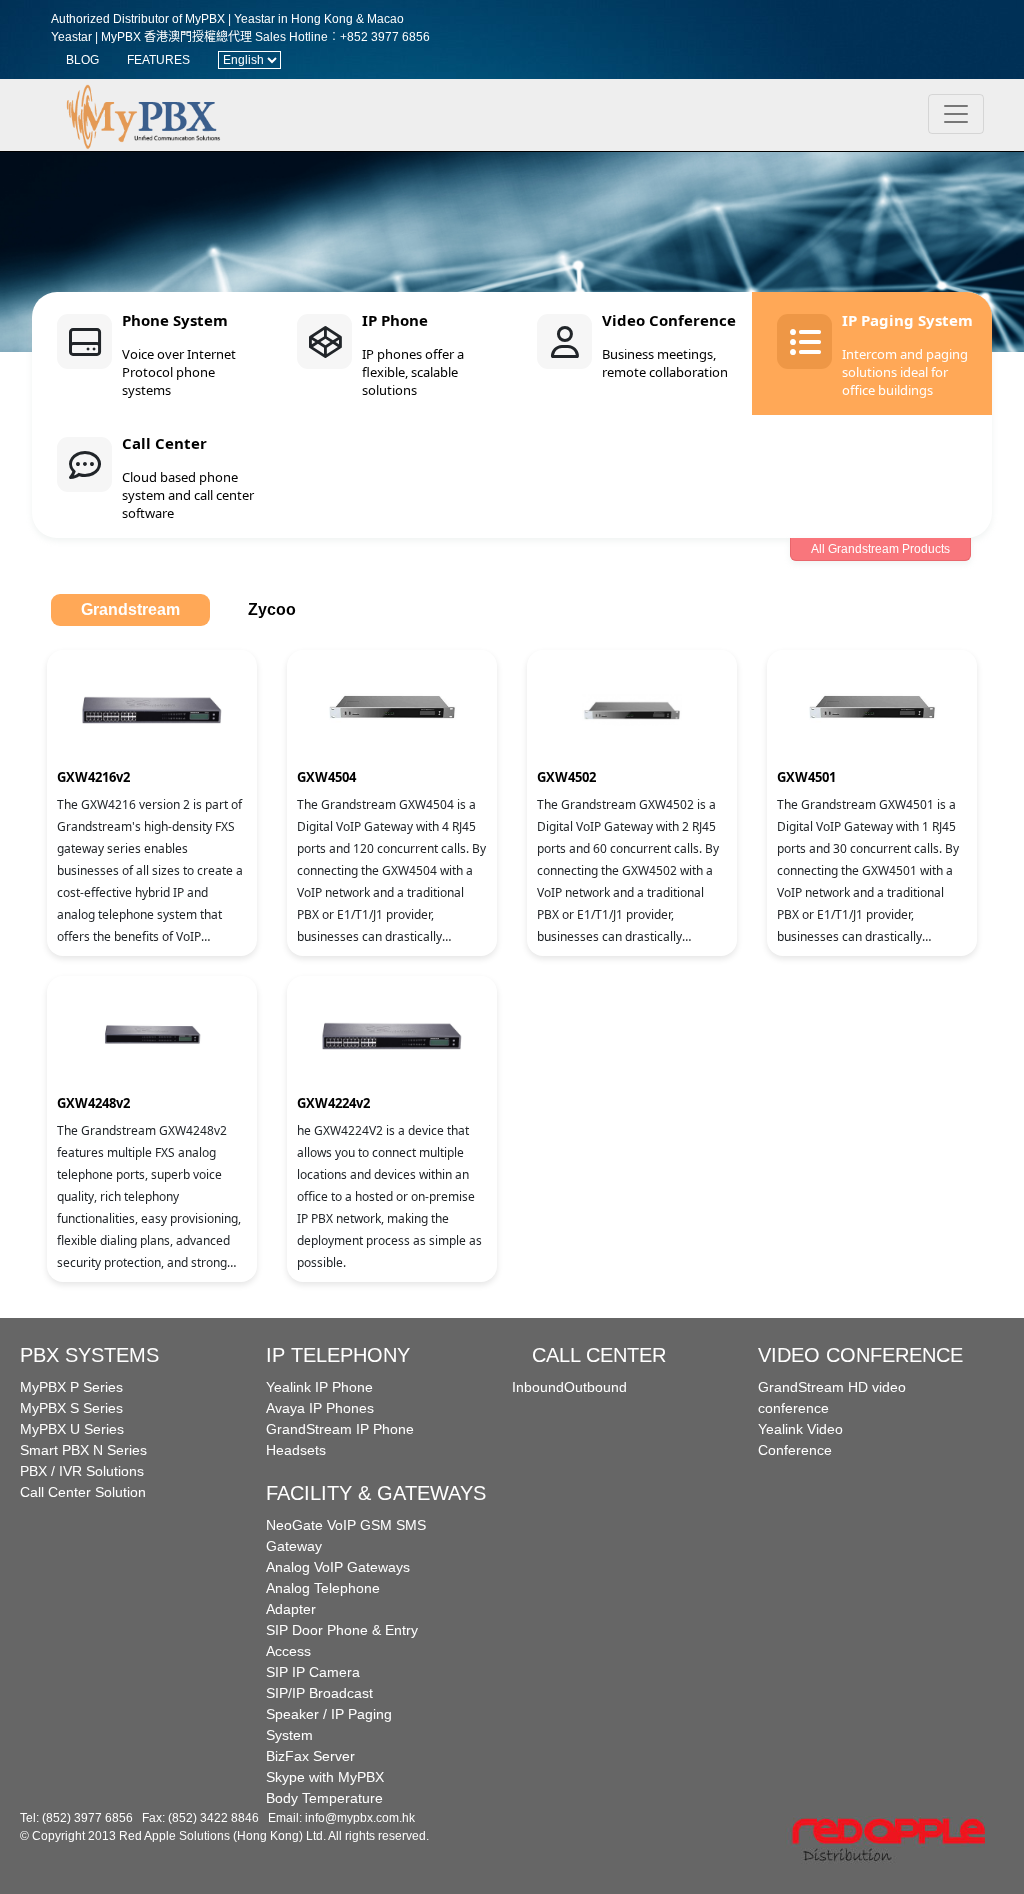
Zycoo (272, 609)
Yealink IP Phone (319, 1387)
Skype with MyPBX (325, 1777)
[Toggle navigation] (956, 114)
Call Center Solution (83, 1492)
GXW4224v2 (333, 1103)
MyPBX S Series (71, 1408)
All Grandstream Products (880, 549)
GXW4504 (326, 777)
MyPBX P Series (71, 1387)
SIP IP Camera (313, 1672)
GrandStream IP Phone (340, 1429)
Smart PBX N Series (83, 1450)
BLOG (82, 60)
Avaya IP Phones (320, 1408)
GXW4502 (566, 777)
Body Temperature (324, 1798)
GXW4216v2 (93, 777)
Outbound (595, 1387)
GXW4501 (806, 777)
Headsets (296, 1450)
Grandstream (130, 609)
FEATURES (158, 60)
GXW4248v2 (93, 1103)
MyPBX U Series (72, 1429)
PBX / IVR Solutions (82, 1471)
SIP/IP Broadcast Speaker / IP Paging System (329, 1714)
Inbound (538, 1387)
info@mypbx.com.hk (360, 1818)
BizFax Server (310, 1756)
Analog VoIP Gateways (338, 1567)
